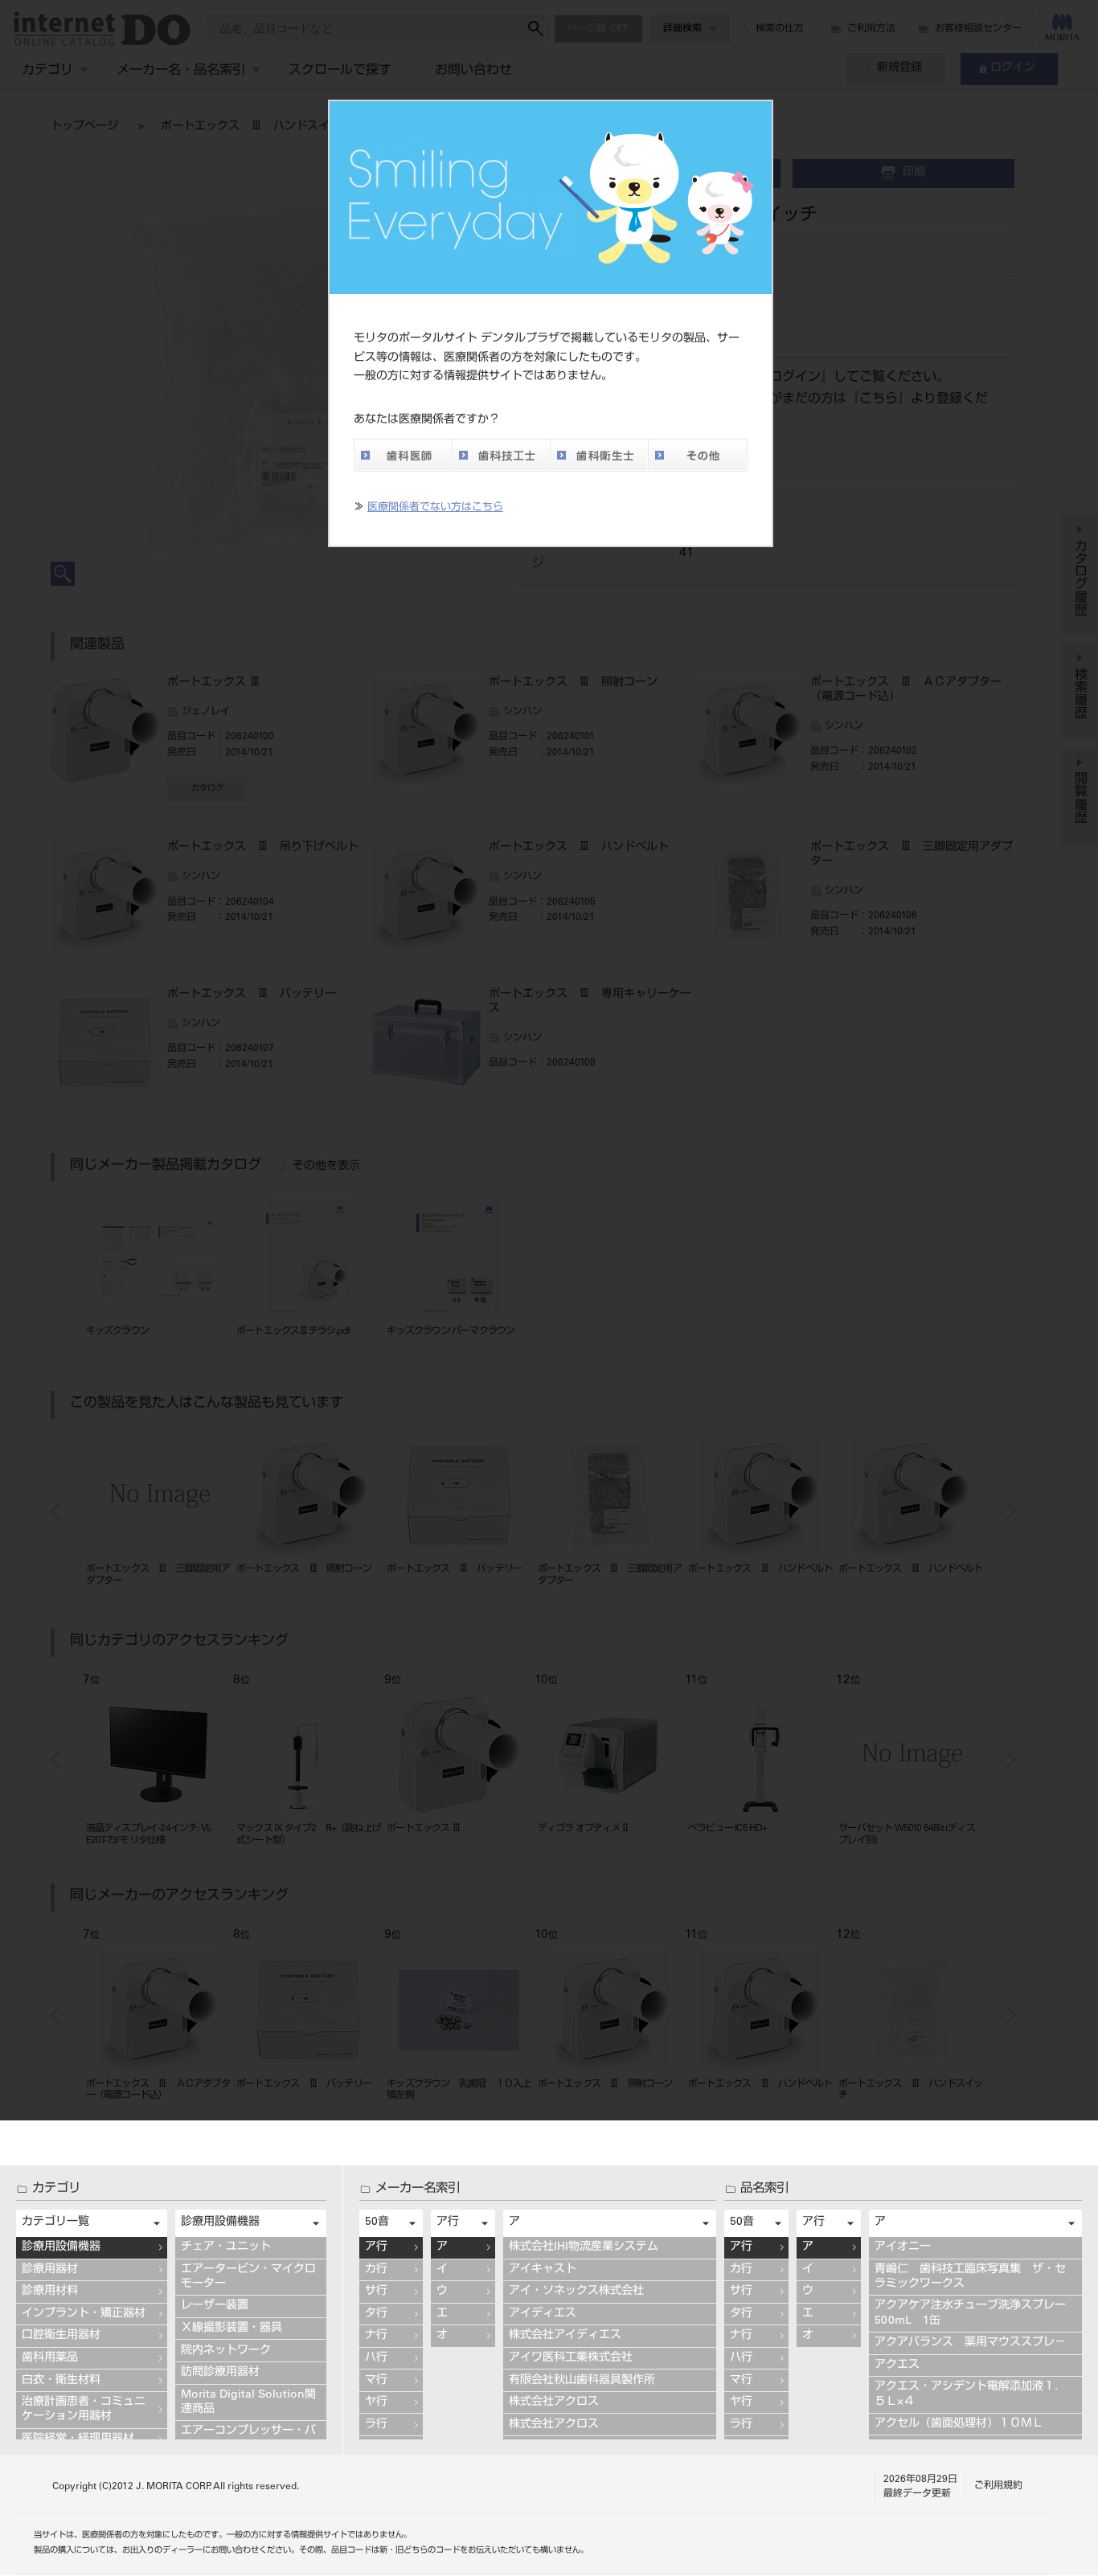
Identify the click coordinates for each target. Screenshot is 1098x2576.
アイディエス (543, 2314)
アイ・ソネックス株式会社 (576, 2292)
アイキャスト (543, 2270)
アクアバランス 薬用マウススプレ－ (970, 2343)
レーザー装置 (215, 2306)
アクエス (897, 2365)
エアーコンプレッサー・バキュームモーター (248, 2439)
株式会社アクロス (554, 2402)
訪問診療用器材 (220, 2373)
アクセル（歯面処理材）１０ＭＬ (959, 2424)
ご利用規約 (998, 2486)
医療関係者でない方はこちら (435, 508)
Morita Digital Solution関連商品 (248, 2402)
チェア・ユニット (226, 2247)
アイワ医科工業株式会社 (571, 2358)
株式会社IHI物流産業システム (584, 2247)
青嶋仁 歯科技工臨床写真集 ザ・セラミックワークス (970, 2277)
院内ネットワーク (226, 2351)
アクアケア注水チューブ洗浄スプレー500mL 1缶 (970, 2313)
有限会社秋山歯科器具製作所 (582, 2381)
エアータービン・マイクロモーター (248, 2277)
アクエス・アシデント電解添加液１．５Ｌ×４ (970, 2394)
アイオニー (903, 2247)
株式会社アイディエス (565, 2336)
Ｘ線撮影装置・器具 (231, 2329)
